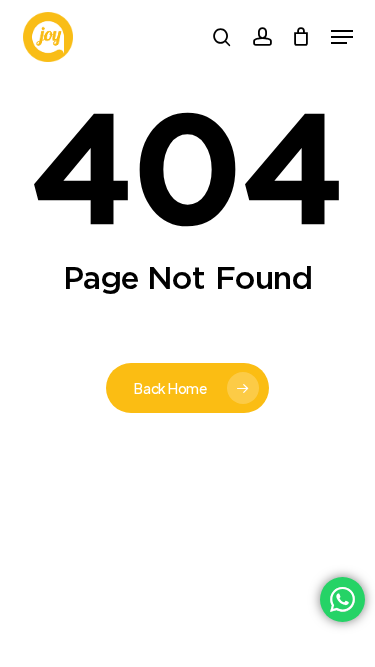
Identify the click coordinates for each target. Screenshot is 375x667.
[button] (342, 37)
